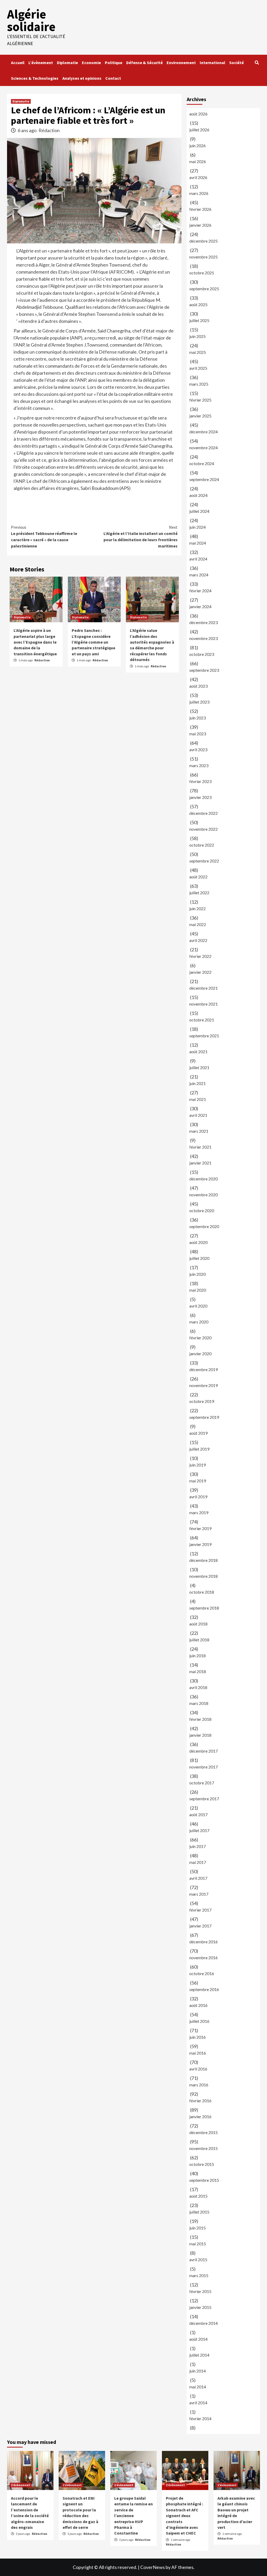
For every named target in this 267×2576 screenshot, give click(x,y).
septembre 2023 (204, 670)
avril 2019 (198, 1497)
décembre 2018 (204, 1560)
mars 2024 (199, 575)
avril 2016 (198, 2069)
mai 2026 (198, 161)
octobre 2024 (202, 463)
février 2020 (200, 1338)
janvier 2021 (200, 1163)
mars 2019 (199, 1512)
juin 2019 (198, 1465)
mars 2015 (199, 2275)
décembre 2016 (204, 1942)
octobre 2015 (202, 2164)
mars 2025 (199, 384)
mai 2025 (198, 352)
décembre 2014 (204, 2323)
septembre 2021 (204, 1036)
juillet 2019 (199, 1449)
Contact (113, 78)
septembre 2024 (204, 479)
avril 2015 (198, 2260)
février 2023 (200, 781)
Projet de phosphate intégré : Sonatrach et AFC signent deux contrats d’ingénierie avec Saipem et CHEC (184, 2516)
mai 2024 (198, 543)
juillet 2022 (199, 893)
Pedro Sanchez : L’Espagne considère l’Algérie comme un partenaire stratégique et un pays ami (93, 642)
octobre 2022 (202, 845)
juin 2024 (198, 527)
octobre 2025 (202, 273)
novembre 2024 (204, 448)
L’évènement (41, 63)
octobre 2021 (202, 1020)
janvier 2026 (200, 225)
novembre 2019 (204, 1385)
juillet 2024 (199, 511)
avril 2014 (198, 2403)
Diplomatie (67, 63)
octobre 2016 (202, 1973)
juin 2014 (198, 2371)
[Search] (257, 63)
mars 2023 (199, 765)
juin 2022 (198, 908)
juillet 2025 (199, 320)
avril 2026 (198, 177)
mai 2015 (198, 2244)
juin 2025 (198, 336)
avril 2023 (198, 750)
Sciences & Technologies (35, 78)
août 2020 (198, 1242)
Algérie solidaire (31, 20)
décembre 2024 (204, 432)
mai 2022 (198, 924)
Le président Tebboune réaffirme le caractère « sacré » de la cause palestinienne (44, 537)
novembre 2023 (204, 638)
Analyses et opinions (82, 78)
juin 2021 (198, 1083)
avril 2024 (198, 559)
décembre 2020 (204, 1179)
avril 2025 (198, 368)
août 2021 (198, 1052)
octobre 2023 (202, 654)
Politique (114, 63)
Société (236, 63)
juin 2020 (198, 1274)
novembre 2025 (204, 257)
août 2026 (198, 114)
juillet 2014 (199, 2355)
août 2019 (198, 1433)
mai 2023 (198, 734)
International (213, 63)
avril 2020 (198, 1306)
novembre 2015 (204, 2148)
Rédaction (49, 130)
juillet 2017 (199, 1830)
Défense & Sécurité (144, 63)
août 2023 (198, 686)
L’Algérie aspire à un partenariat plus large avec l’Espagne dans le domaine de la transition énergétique (35, 642)
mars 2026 (199, 193)
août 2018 (198, 1624)
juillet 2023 (199, 702)
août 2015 (198, 2196)
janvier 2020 (200, 1354)
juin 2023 (198, 718)
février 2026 (200, 209)
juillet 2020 (199, 1258)
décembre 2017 (204, 1751)
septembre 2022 (204, 861)
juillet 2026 (199, 130)
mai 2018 (198, 1671)
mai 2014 (198, 2387)
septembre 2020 (204, 1226)
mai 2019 (198, 1481)
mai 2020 (198, 1290)
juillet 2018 (199, 1640)
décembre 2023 (204, 622)
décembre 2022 (204, 813)
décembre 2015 (204, 2132)
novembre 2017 (204, 1767)
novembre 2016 (204, 1958)
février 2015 (200, 2291)
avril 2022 (198, 940)
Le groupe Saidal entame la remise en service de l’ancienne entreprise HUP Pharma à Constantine (133, 2516)
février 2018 (200, 1719)
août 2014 (198, 2339)
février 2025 (200, 400)
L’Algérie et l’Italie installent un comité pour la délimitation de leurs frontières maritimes (141, 537)
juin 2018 (198, 1656)
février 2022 (200, 956)
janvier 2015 (200, 2307)
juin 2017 (198, 1846)
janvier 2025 (200, 416)
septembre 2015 (204, 2180)
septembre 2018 (204, 1608)
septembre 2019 (204, 1417)
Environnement (181, 63)
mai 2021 (198, 1099)
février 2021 (200, 1147)
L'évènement (21, 2485)
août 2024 (198, 495)
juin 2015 (198, 2228)
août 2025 (198, 304)
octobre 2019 (202, 1401)
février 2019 (200, 1528)
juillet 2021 (199, 1067)
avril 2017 (198, 1878)
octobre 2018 (202, 1592)
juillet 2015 (199, 2212)
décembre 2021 (204, 988)
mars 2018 (199, 1703)
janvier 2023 (200, 797)
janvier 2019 (200, 1544)
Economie (91, 63)
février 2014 (200, 2418)
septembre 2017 (204, 1799)
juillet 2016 (199, 2021)
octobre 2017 (202, 1783)
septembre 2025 (204, 289)
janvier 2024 (200, 606)
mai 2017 (198, 1862)
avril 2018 (198, 1687)
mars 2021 (199, 1131)
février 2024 (200, 591)
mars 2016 (199, 2085)
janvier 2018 (200, 1735)
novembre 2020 (204, 1195)
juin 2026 (198, 146)
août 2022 (198, 877)
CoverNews (153, 2567)
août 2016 (198, 2005)
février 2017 (200, 1910)
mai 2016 (198, 2053)
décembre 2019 (204, 1369)
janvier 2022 (200, 972)
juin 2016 (198, 2037)
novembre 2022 (204, 829)
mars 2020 (199, 1322)
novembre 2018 (204, 1576)
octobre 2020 (202, 1210)
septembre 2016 (204, 1989)
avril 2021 (198, 1115)
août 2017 (198, 1814)
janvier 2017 (200, 1926)
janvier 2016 (200, 2116)
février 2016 (200, 2101)
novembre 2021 (204, 1004)
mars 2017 (199, 1894)
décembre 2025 (204, 241)
